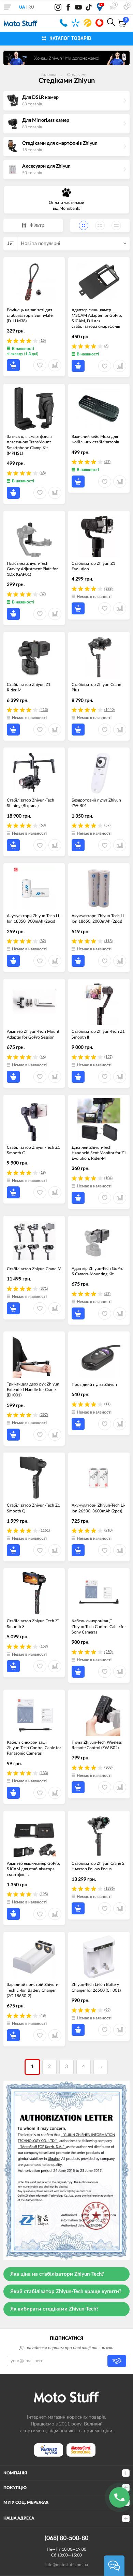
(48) (43, 473)
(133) (44, 1773)
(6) (106, 346)
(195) (44, 1894)
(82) (43, 941)
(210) (108, 1530)
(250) (108, 1652)
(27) (107, 462)
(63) (43, 825)
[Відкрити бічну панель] (8, 7)
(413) (44, 710)
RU (31, 7)
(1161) (45, 1530)
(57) (107, 825)
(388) (108, 589)
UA (22, 7)
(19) (43, 1173)
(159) (44, 1646)
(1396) (109, 1889)
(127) (108, 1057)
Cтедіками (77, 75)
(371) (44, 1289)
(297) (44, 1415)
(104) (108, 1178)
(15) (43, 341)
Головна (49, 75)
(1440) (109, 710)
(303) (108, 1767)
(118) (108, 941)
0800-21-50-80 (64, 23)
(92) (107, 2010)
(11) (107, 1404)
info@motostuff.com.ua (67, 2565)
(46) (43, 1057)
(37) (43, 594)
